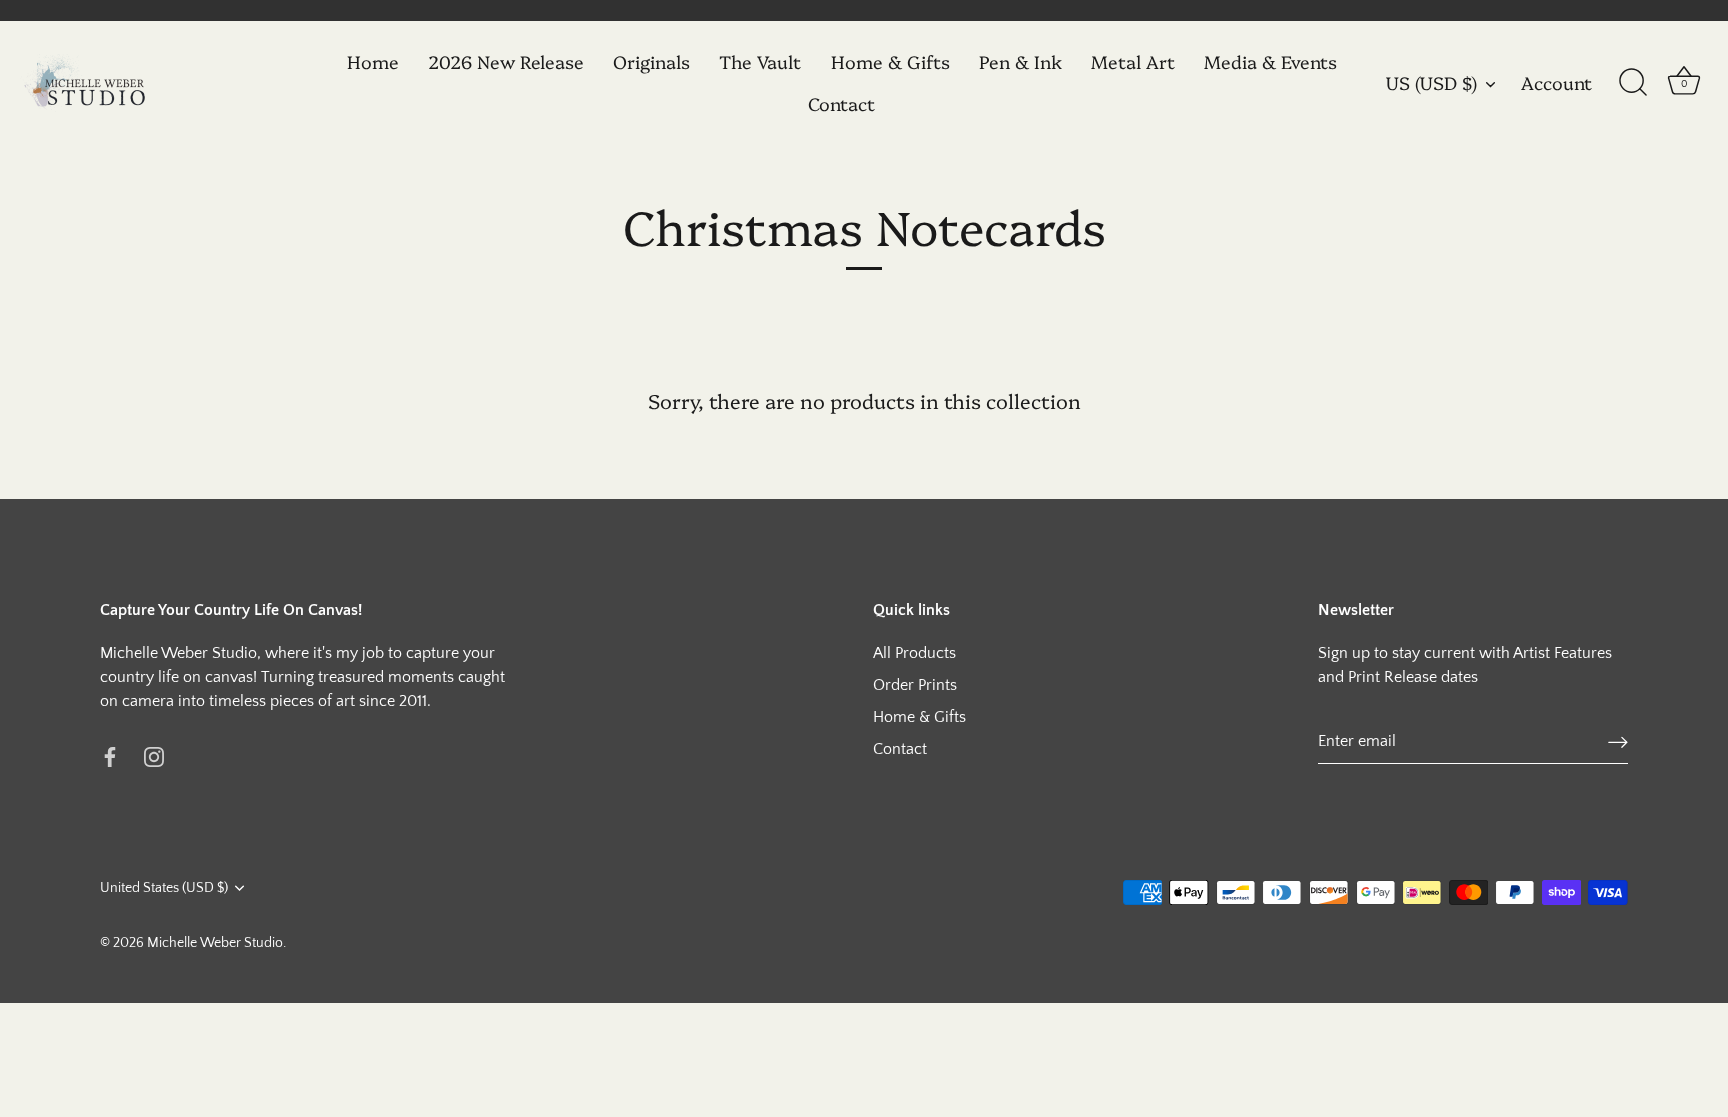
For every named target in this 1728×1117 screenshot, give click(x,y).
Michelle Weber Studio (215, 943)
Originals (651, 61)
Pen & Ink (1020, 61)
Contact (841, 103)
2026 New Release (506, 61)
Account (1556, 83)
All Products (914, 653)
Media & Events (1270, 61)
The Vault (760, 61)
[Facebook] (110, 755)
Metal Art (1133, 61)
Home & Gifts (890, 61)
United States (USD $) (164, 888)
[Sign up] (1618, 741)
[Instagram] (154, 755)
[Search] (1633, 83)
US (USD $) (1431, 83)
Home (373, 61)
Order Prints (915, 685)
